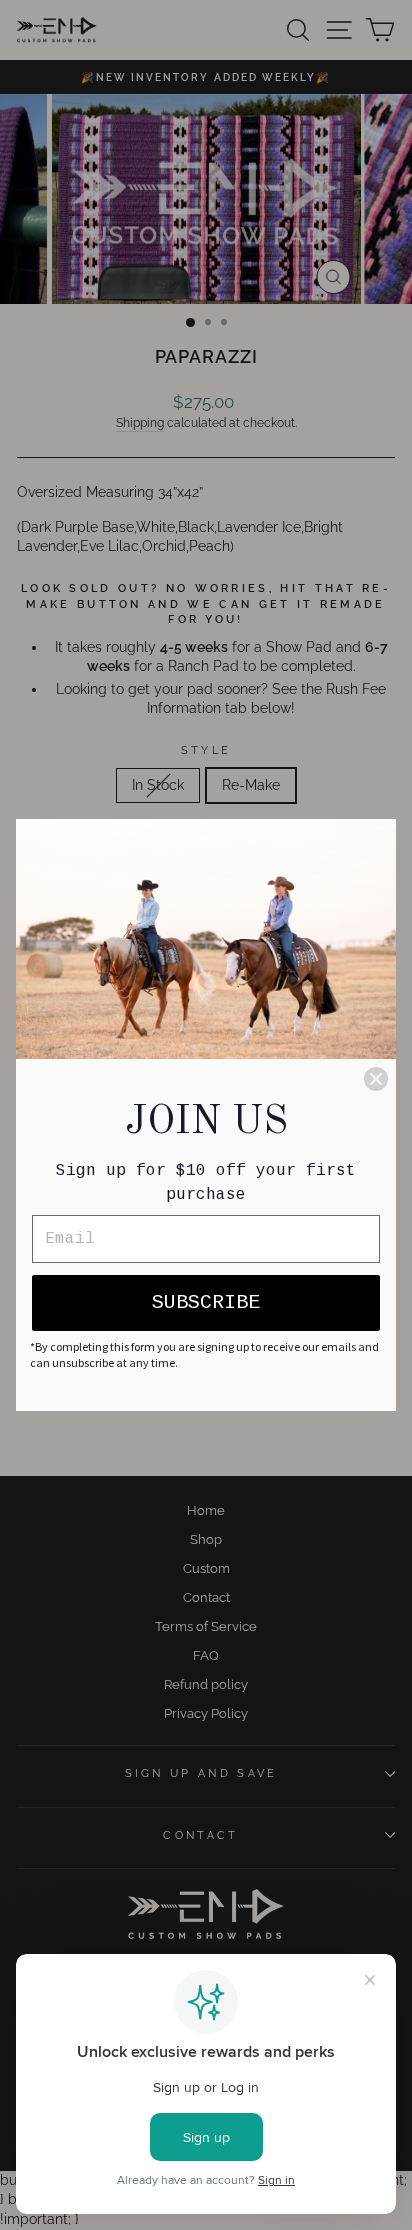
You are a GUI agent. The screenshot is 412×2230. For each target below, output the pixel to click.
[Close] (376, 1079)
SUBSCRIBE (206, 1302)
